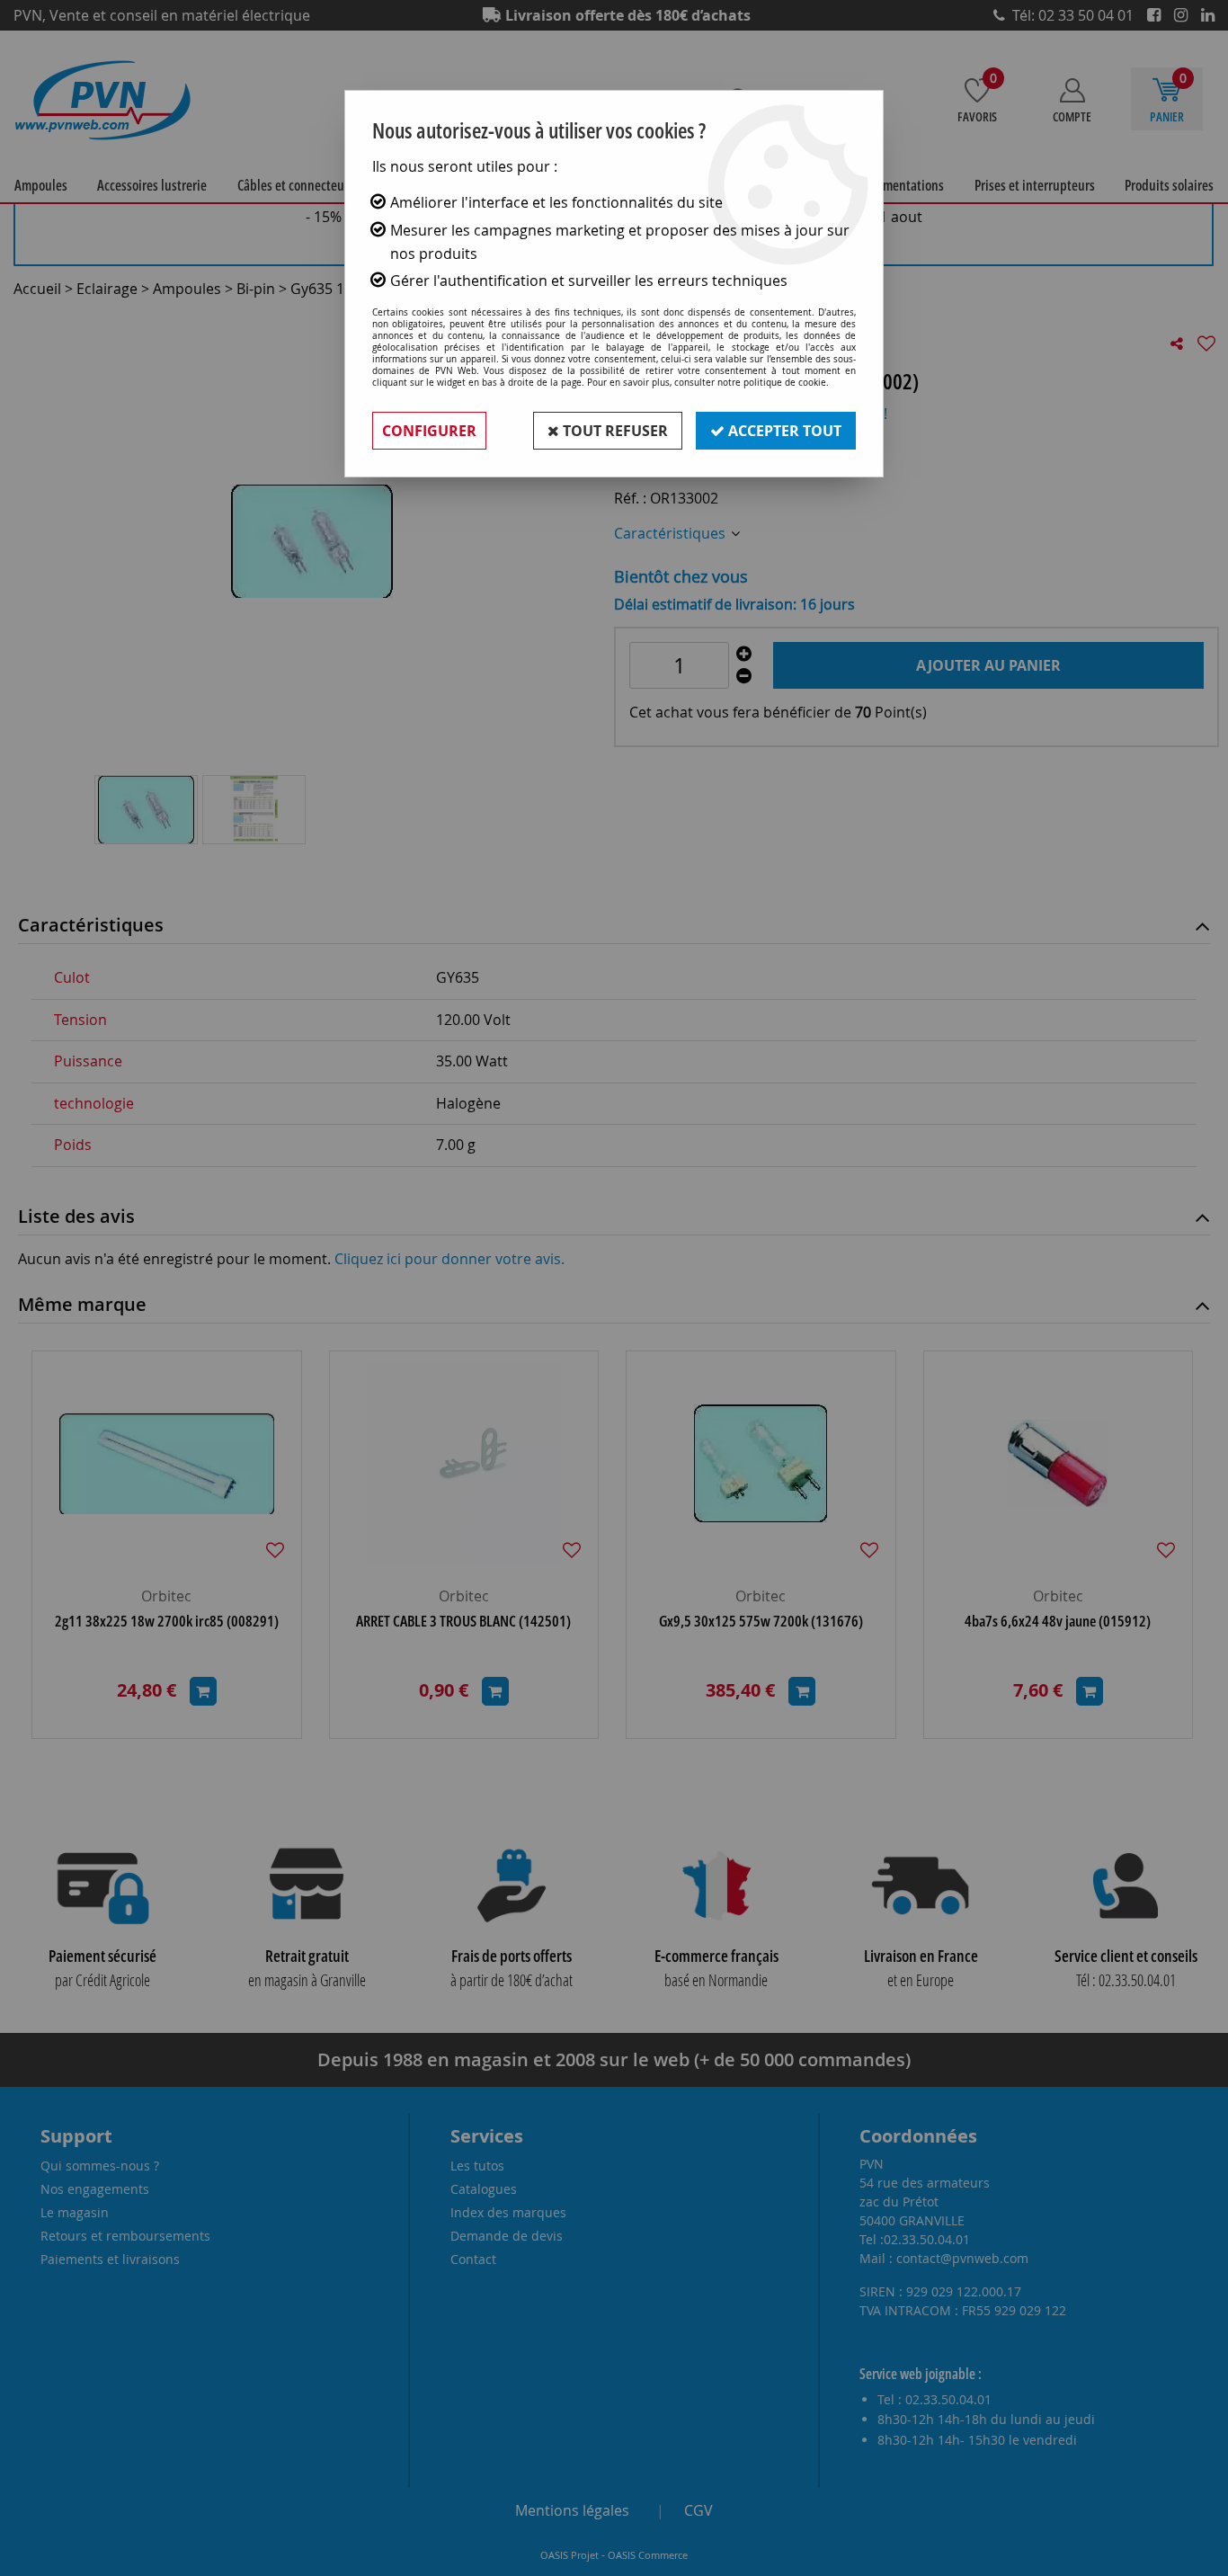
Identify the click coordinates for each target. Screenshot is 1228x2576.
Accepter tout (783, 431)
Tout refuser (614, 431)
